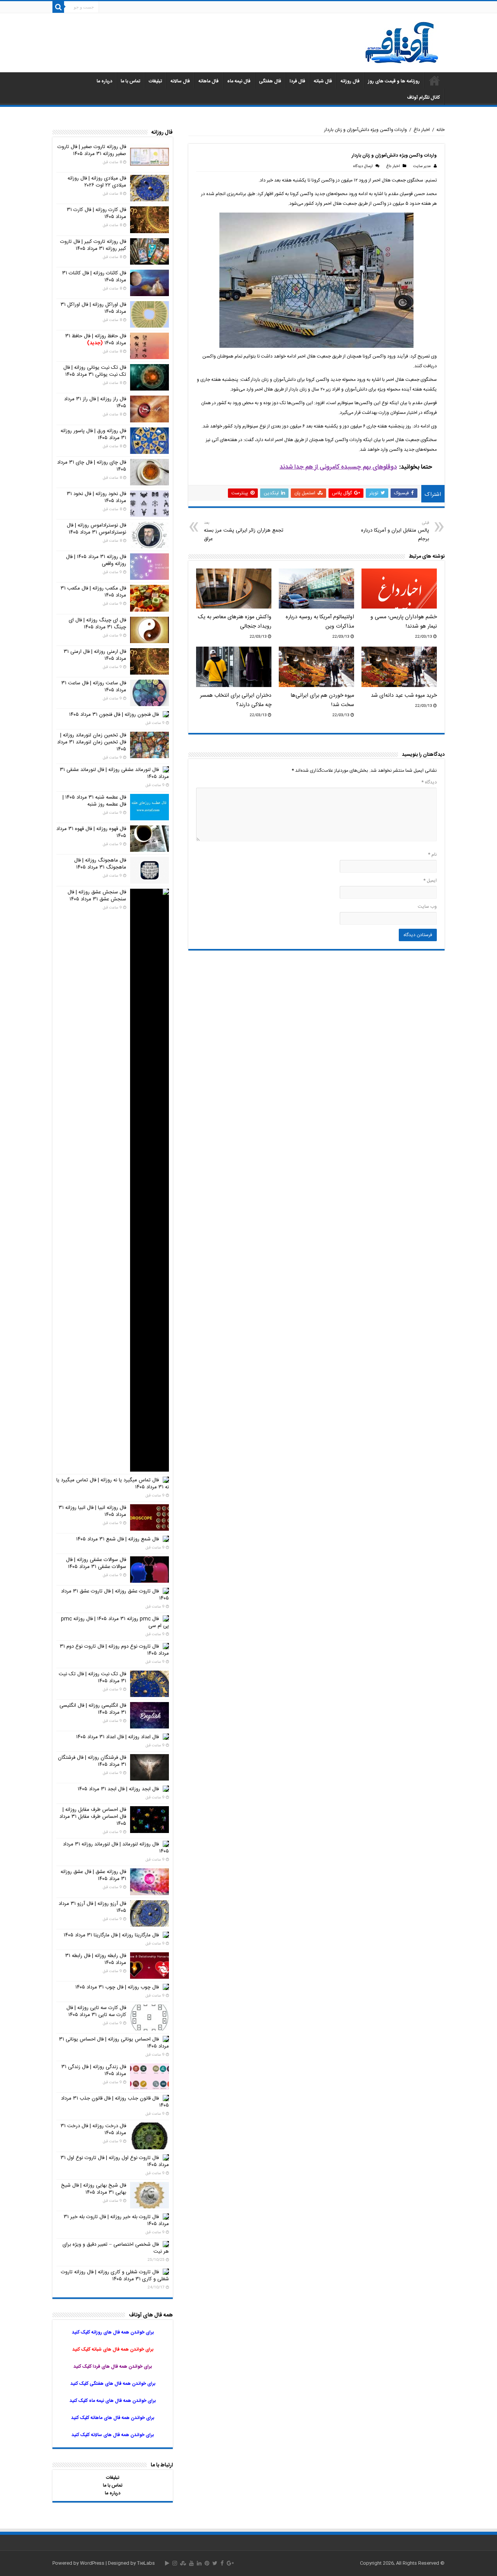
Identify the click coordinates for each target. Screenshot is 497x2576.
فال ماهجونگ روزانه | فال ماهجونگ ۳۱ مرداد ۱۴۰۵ (100, 864)
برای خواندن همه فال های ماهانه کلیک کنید (113, 2418)
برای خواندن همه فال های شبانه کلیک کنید (113, 2349)
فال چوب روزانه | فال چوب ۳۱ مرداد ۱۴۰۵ (117, 1987)
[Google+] (230, 2563)
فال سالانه (180, 81)
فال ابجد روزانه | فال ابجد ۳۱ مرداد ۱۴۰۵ (118, 1789)
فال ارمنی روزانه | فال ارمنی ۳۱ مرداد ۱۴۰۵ (95, 655)
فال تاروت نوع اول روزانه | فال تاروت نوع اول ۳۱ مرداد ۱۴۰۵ (115, 2161)
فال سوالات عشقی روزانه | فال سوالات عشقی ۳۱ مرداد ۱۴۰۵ (96, 1563)
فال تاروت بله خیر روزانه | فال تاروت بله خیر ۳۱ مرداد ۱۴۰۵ (116, 2220)
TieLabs (146, 2563)
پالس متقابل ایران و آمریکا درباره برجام (395, 531)
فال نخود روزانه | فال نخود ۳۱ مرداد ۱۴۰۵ (96, 497)
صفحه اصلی (434, 80)
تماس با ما (130, 81)
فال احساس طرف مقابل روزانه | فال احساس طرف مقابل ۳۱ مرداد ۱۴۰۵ (93, 1817)
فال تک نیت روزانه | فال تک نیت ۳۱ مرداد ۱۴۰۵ (92, 1678)
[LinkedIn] (199, 2563)
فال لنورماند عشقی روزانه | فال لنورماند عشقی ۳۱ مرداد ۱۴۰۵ (114, 773)
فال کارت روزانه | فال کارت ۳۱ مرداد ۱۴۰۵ (96, 213)
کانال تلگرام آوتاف (423, 98)
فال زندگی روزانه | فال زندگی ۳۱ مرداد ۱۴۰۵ (94, 2070)
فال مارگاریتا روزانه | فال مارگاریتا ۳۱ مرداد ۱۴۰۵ (111, 1935)
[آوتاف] (402, 43)
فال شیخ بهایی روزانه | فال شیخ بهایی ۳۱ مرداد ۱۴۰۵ (94, 2189)
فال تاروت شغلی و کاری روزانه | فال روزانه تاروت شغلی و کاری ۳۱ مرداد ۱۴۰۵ (115, 2276)
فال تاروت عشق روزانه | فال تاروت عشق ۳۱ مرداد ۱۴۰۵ (115, 1595)
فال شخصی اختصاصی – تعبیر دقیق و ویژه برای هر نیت (116, 2248)
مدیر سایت (422, 166)
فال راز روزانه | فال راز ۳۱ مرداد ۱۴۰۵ (95, 403)
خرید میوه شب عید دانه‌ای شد (404, 696)
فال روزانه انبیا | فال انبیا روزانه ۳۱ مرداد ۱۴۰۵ (92, 1511)
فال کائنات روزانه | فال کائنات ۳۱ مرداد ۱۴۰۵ (94, 277)
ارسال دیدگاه (363, 166)
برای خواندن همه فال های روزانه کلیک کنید (113, 2332)
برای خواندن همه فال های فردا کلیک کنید (113, 2367)
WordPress (92, 2563)
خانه (441, 130)
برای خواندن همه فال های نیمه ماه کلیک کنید (113, 2401)
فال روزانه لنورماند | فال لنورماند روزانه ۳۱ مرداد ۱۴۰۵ (116, 1848)
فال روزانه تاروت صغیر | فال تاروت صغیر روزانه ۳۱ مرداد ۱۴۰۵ (92, 150)
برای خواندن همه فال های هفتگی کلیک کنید (113, 2384)
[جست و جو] (58, 7)
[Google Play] (167, 2563)
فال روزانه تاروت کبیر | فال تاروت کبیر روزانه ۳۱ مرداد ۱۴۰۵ (93, 245)
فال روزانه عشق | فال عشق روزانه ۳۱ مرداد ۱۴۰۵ (93, 1875)
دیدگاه (429, 782)
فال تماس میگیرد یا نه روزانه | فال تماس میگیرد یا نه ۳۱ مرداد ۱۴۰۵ (113, 1484)
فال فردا (297, 81)
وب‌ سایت (427, 907)
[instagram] (175, 2563)
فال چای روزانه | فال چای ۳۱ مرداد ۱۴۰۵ (92, 466)
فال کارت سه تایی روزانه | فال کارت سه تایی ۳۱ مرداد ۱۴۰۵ (96, 2011)
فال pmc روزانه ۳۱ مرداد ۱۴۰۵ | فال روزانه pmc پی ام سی (115, 1622)
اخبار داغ (422, 130)
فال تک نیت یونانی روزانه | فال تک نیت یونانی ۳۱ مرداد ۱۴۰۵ (95, 371)
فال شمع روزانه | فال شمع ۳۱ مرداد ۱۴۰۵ (117, 1539)
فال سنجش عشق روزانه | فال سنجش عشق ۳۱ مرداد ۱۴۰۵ (97, 896)
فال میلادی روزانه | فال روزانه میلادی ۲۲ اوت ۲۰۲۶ (97, 182)
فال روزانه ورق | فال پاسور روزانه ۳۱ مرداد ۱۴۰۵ (93, 434)
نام (432, 855)
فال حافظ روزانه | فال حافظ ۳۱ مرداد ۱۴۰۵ (96, 340)
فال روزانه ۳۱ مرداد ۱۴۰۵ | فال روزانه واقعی (96, 560)
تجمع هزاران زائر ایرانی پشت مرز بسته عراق (244, 531)
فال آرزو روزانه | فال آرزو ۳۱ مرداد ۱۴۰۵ (92, 1907)
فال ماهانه (209, 81)
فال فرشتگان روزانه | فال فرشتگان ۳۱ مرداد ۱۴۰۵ (92, 1761)
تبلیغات (155, 81)
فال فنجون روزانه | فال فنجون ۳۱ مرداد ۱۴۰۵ (114, 715)
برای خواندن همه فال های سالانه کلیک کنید (113, 2435)
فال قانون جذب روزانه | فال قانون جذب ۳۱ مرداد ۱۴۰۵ (115, 2102)
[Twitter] (215, 2563)
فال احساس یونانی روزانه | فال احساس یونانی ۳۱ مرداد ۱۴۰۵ (114, 2043)
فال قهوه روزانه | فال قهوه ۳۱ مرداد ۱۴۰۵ (91, 832)
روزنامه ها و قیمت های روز (394, 81)
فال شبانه (323, 81)
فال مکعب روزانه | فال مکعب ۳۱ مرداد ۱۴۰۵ (93, 592)
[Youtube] (191, 2563)
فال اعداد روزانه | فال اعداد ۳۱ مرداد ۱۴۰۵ (117, 1737)
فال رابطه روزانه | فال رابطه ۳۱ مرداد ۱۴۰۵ (96, 1959)
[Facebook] (222, 2563)
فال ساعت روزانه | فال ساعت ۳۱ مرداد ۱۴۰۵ (94, 687)
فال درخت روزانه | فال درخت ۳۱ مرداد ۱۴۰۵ (93, 2130)
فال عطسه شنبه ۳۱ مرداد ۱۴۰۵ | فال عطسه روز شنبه (94, 801)
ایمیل (430, 881)
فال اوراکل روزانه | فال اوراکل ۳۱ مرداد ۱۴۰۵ (93, 308)
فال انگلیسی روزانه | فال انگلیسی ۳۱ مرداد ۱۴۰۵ (93, 1709)
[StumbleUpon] (183, 2563)
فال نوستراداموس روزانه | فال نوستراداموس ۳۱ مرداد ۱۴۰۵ (96, 529)
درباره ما (104, 81)
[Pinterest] (207, 2563)
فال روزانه (350, 81)
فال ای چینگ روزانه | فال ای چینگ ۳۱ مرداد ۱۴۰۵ (97, 624)
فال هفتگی (270, 81)
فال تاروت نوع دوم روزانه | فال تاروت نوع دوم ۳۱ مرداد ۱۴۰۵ (114, 1650)
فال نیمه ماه (239, 81)
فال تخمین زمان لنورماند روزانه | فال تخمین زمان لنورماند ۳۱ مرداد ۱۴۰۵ (92, 742)
